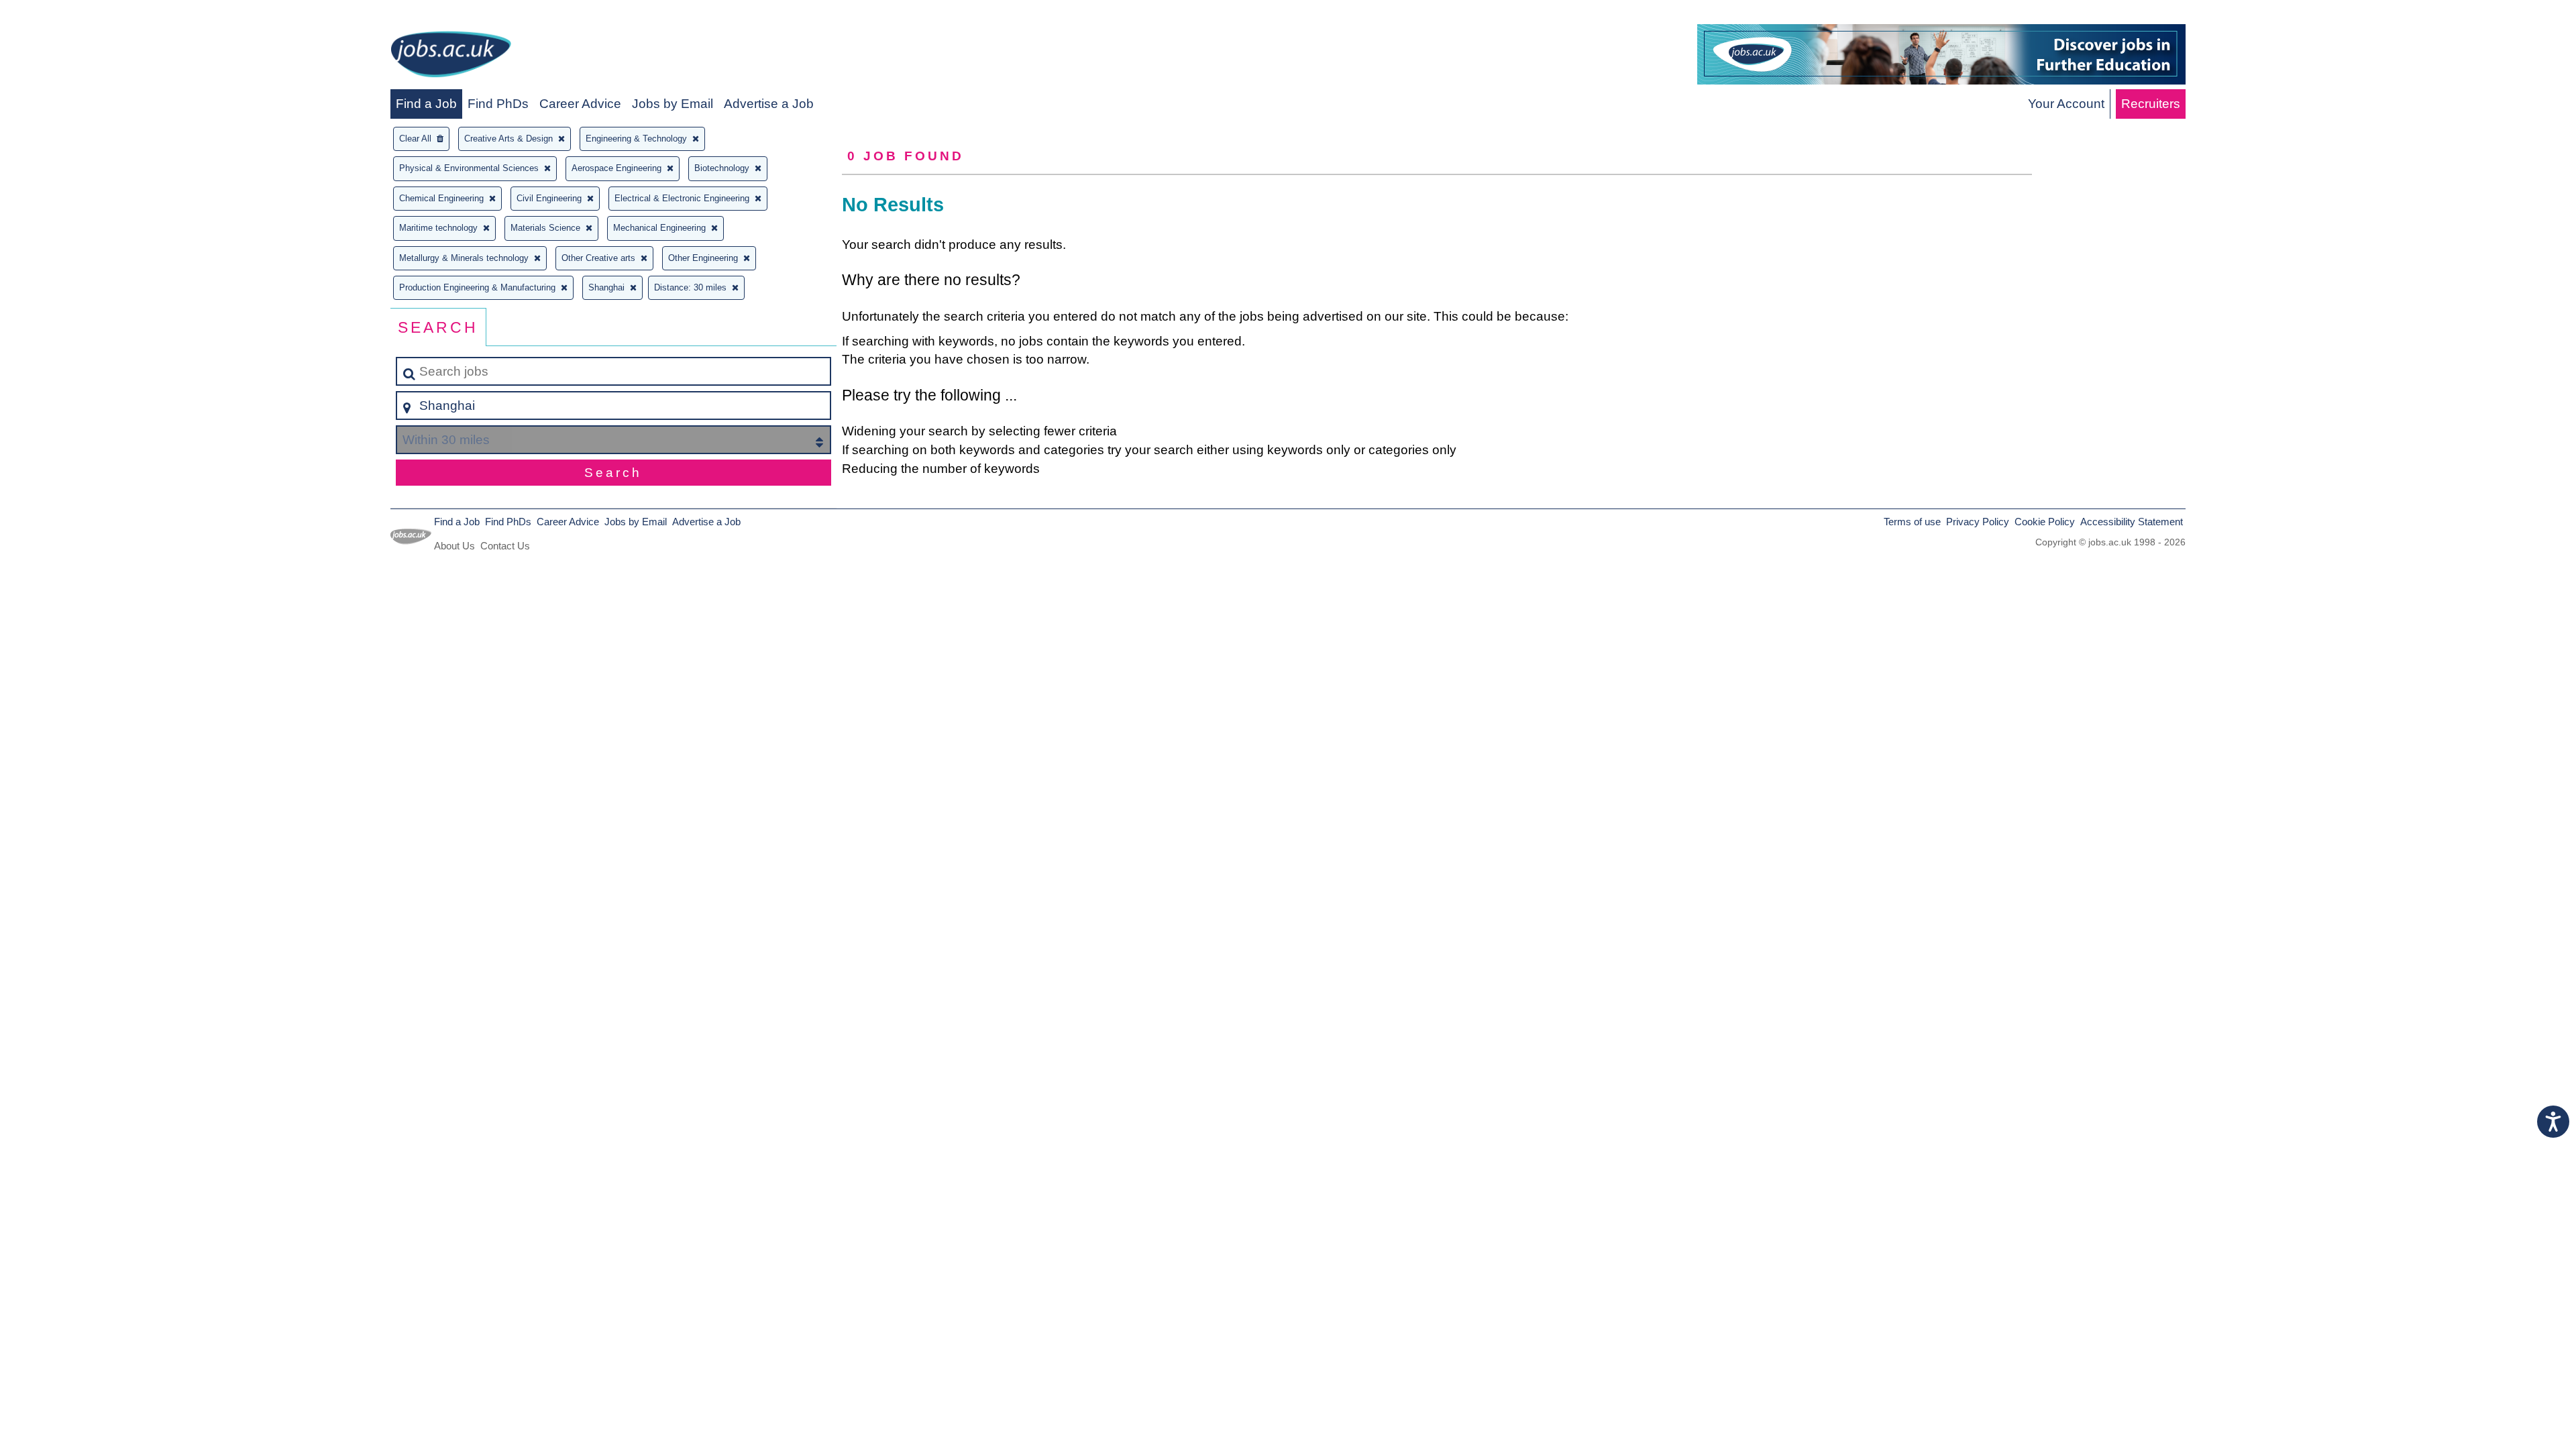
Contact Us (505, 546)
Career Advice (580, 104)
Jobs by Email (673, 104)
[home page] (451, 57)
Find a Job (426, 104)
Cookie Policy (2045, 522)
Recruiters (2151, 104)
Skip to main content (64, 14)
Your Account (2066, 104)
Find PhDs (498, 104)
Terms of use (1912, 522)
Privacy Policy (1978, 522)
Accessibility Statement (2132, 522)
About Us (454, 546)
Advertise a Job (769, 104)
